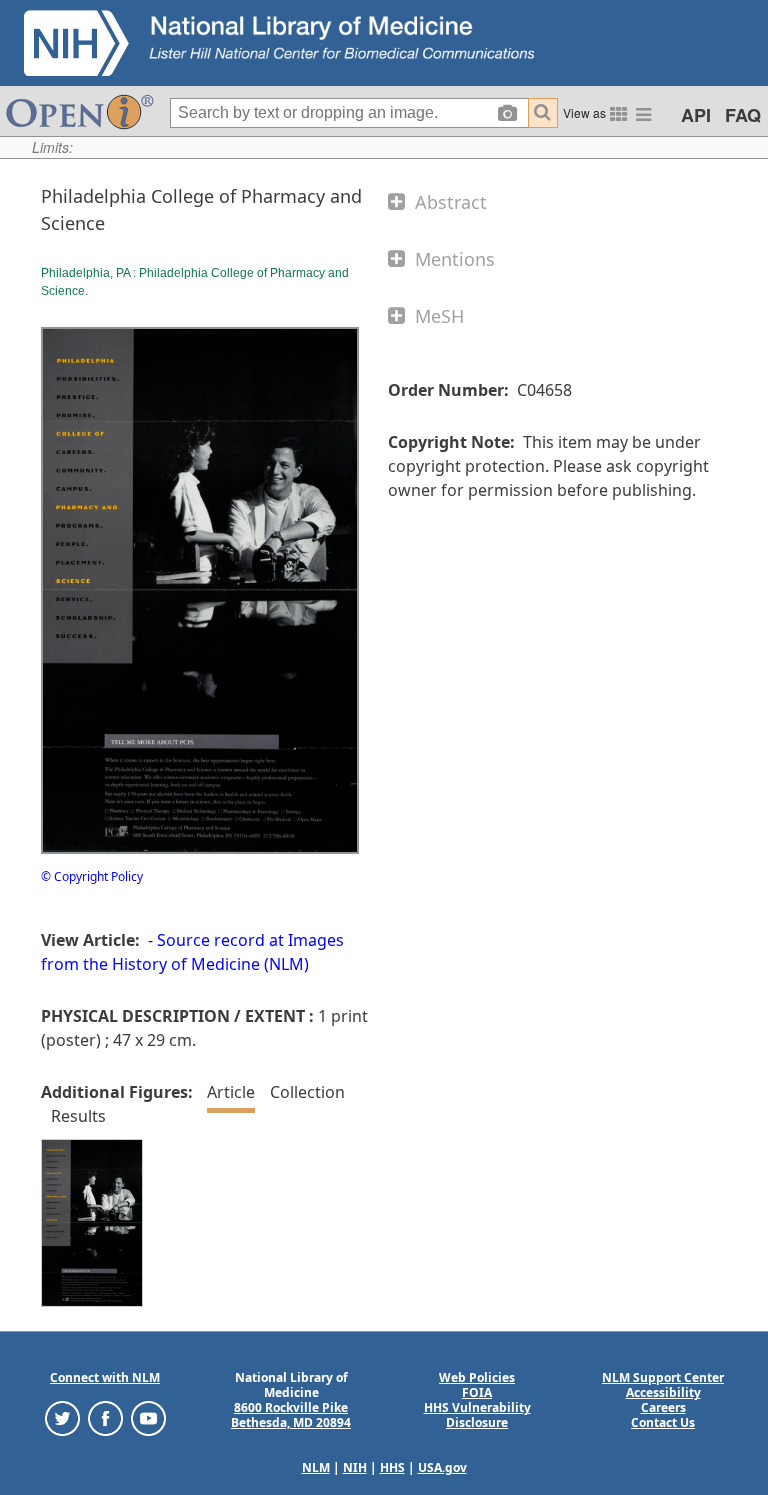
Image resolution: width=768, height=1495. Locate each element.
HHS (392, 1467)
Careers (663, 1407)
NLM (316, 1467)
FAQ (743, 115)
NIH (355, 1467)
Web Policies (477, 1377)
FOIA (477, 1392)
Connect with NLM (105, 1377)
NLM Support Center (663, 1377)
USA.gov (442, 1467)
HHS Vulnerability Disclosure (477, 1415)
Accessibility (663, 1392)
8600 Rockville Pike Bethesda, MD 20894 (291, 1415)
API (696, 115)
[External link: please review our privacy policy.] (62, 1417)
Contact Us (663, 1422)
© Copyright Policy (92, 876)
